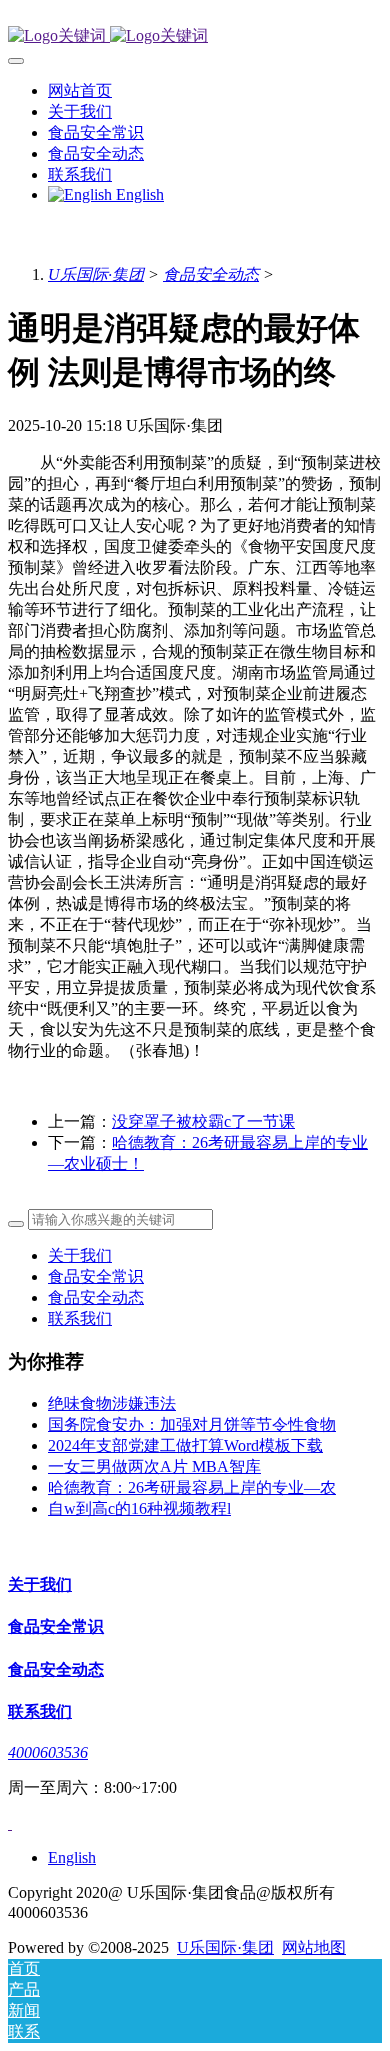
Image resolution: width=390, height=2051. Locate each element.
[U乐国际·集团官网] (195, 36)
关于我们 (80, 1255)
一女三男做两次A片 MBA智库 (154, 1466)
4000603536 (48, 1752)
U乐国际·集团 (96, 274)
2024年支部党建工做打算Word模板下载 (185, 1445)
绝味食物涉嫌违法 (112, 1403)
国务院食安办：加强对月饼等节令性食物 (192, 1424)
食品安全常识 (96, 1276)
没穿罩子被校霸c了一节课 (203, 1121)
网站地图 (314, 1947)
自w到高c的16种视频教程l (139, 1508)
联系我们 (80, 1318)
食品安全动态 (211, 274)
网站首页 (80, 90)
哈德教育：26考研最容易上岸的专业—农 (192, 1487)
